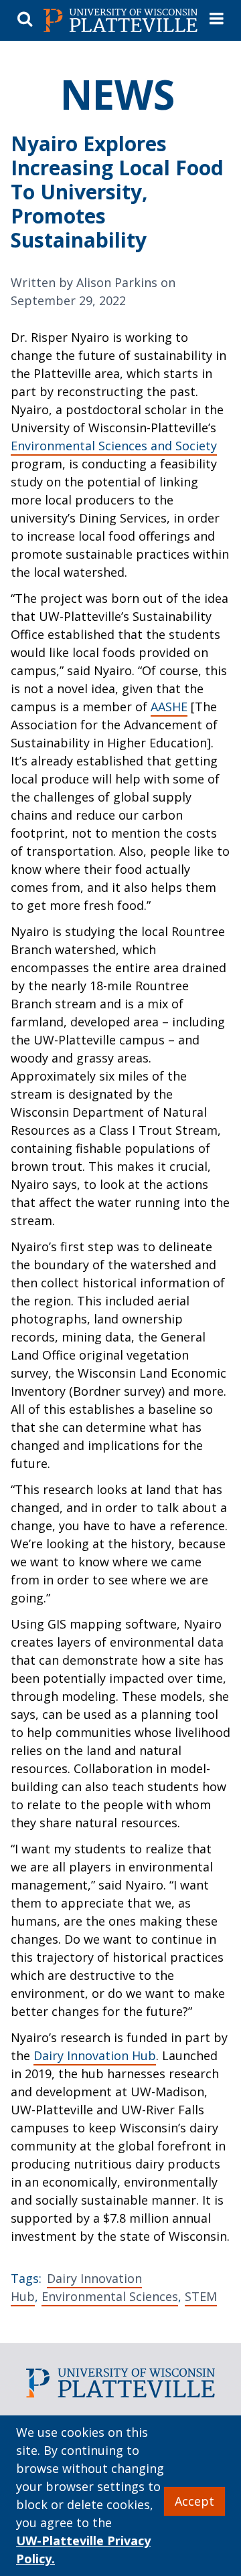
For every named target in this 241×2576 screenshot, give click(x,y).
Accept (194, 2501)
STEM (201, 2296)
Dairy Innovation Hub (95, 2055)
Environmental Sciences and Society (114, 446)
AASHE (169, 707)
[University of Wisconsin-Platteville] (120, 21)
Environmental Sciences (110, 2296)
